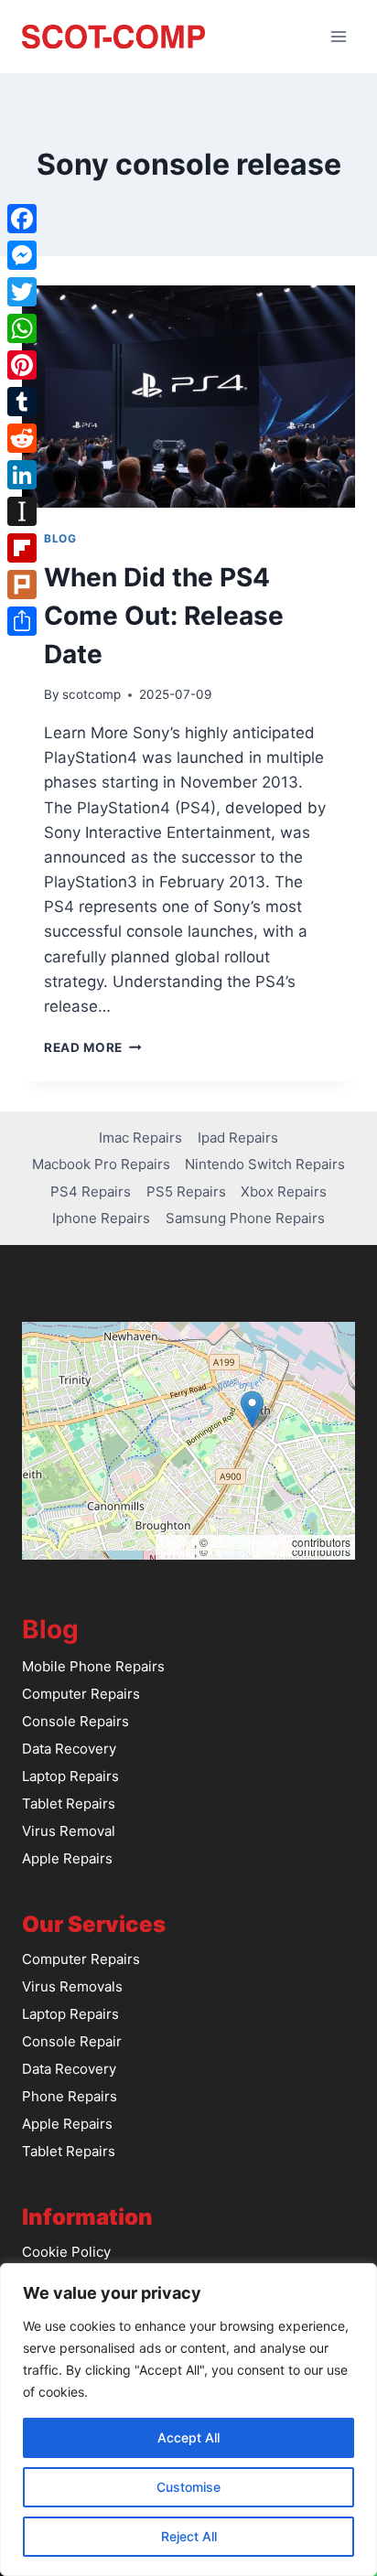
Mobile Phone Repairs (93, 1666)
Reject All (189, 2536)
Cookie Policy (66, 2252)
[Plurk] (22, 585)
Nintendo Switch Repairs (265, 1164)
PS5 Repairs (186, 1191)
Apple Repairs (67, 1858)
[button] (252, 1409)
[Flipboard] (22, 548)
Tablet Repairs (69, 1803)
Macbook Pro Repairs (101, 1164)
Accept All (188, 2437)
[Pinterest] (22, 365)
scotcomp (92, 694)
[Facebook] (22, 219)
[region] (188, 2420)
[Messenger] (22, 255)
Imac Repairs (140, 1138)
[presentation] (188, 397)
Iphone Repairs (101, 1218)
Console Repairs (75, 1721)
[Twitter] (22, 292)
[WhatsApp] (22, 328)
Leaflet (177, 1542)
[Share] (22, 621)
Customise (188, 2487)
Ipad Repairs (238, 1138)
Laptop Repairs (70, 1776)
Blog (60, 538)
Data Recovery (69, 1749)
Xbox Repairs (284, 1191)
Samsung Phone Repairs (245, 1218)
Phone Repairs (70, 2096)
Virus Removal (69, 1831)
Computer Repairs (81, 1694)
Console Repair (72, 2041)
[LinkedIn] (22, 475)
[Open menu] (338, 36)
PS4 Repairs (91, 1191)
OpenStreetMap (250, 1542)
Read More (93, 1047)
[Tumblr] (22, 402)
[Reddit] (22, 438)
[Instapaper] (22, 511)
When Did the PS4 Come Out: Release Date (164, 616)
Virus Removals (72, 1986)
